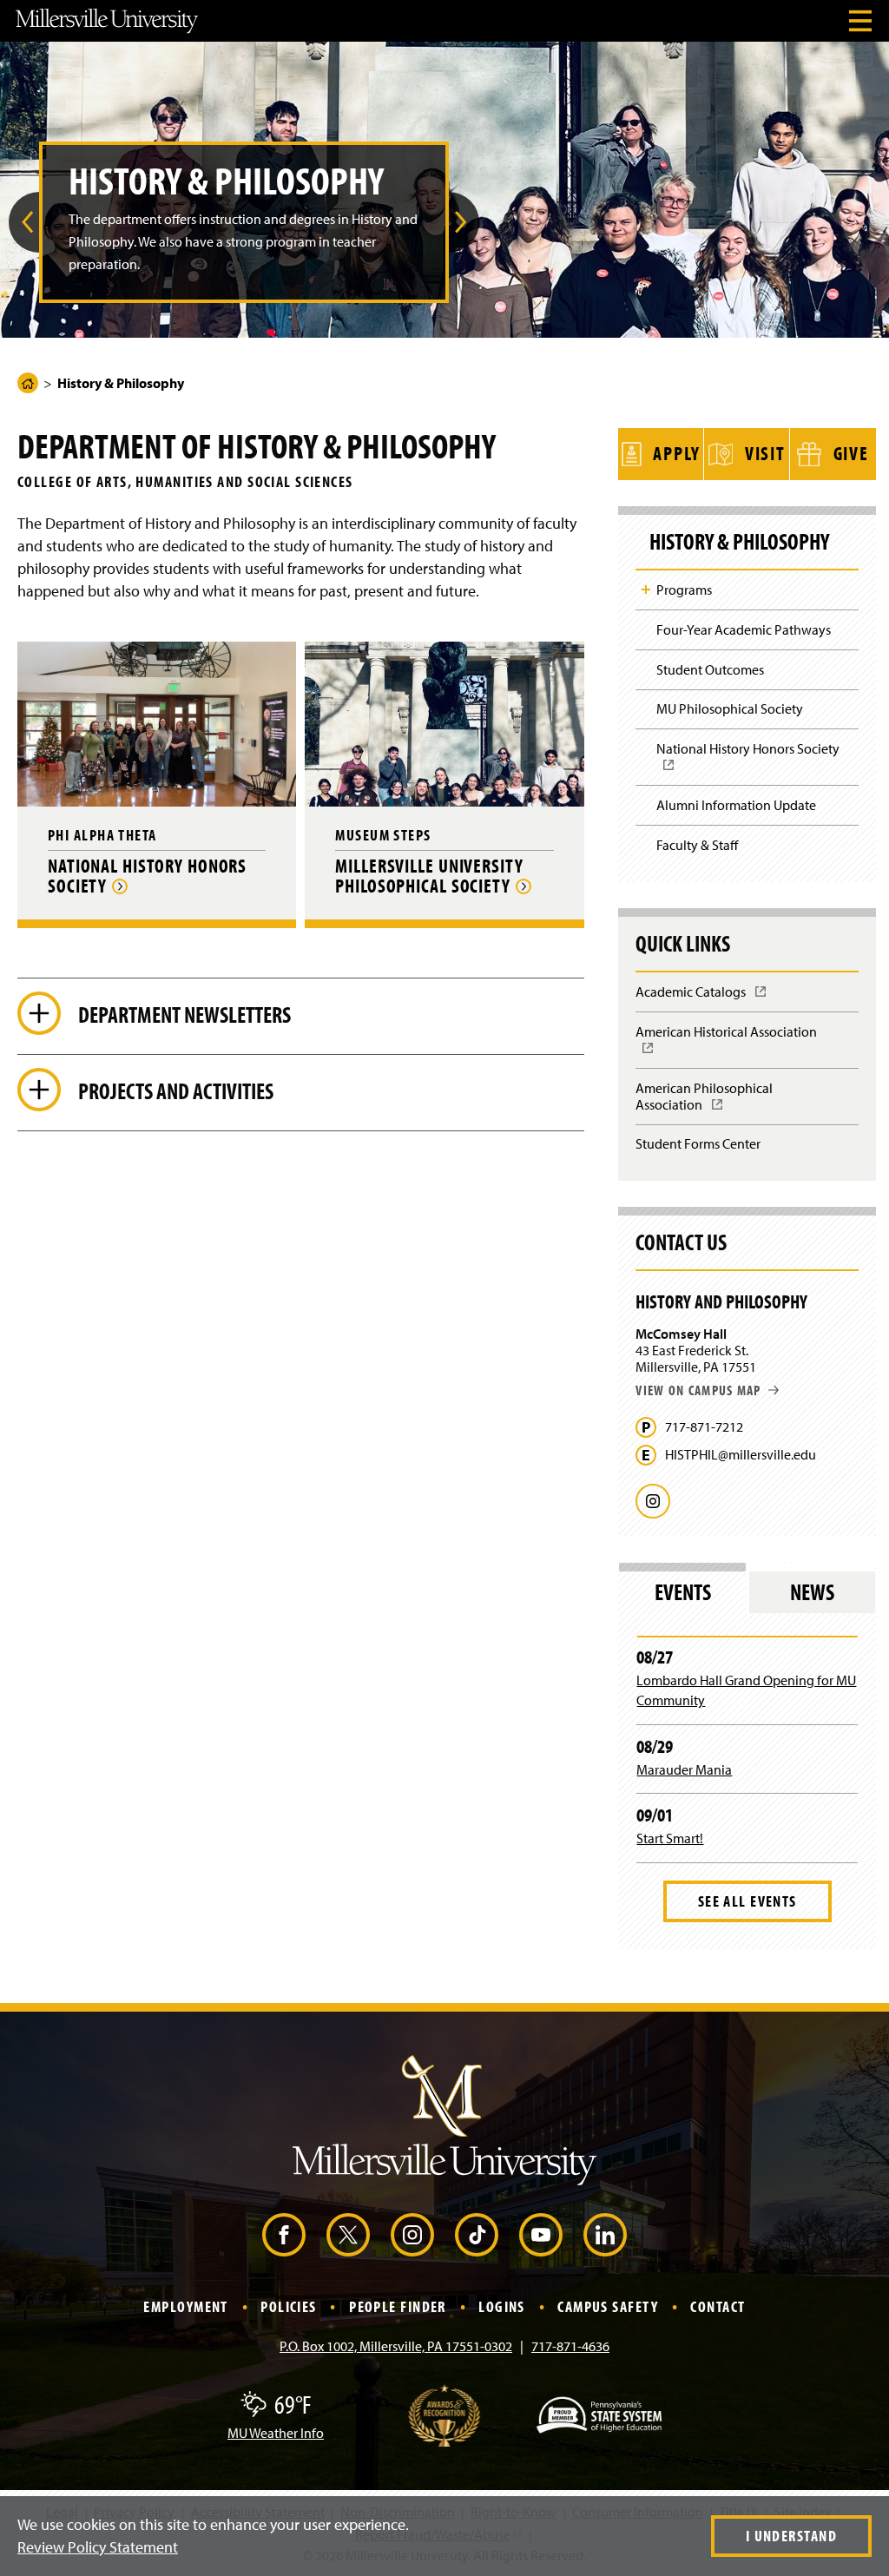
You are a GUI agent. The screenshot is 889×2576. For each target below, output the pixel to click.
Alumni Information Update (736, 805)
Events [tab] (683, 1592)
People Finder (398, 2306)
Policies (289, 2306)
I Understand (791, 2536)
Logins (502, 2306)
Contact (718, 2306)
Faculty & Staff (697, 845)
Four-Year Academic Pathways (744, 629)
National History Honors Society (753, 762)
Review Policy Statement (98, 2547)
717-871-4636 (570, 2346)
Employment (185, 2306)
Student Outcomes (710, 669)
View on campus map (698, 1390)
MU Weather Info (276, 2433)
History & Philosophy (739, 542)
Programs (684, 590)
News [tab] (812, 1592)
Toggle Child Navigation (646, 590)
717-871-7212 (704, 1427)
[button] (24, 222)
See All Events (747, 1901)
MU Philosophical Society (730, 708)
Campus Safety (608, 2306)
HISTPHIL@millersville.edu (741, 1455)
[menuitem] (24, 222)
